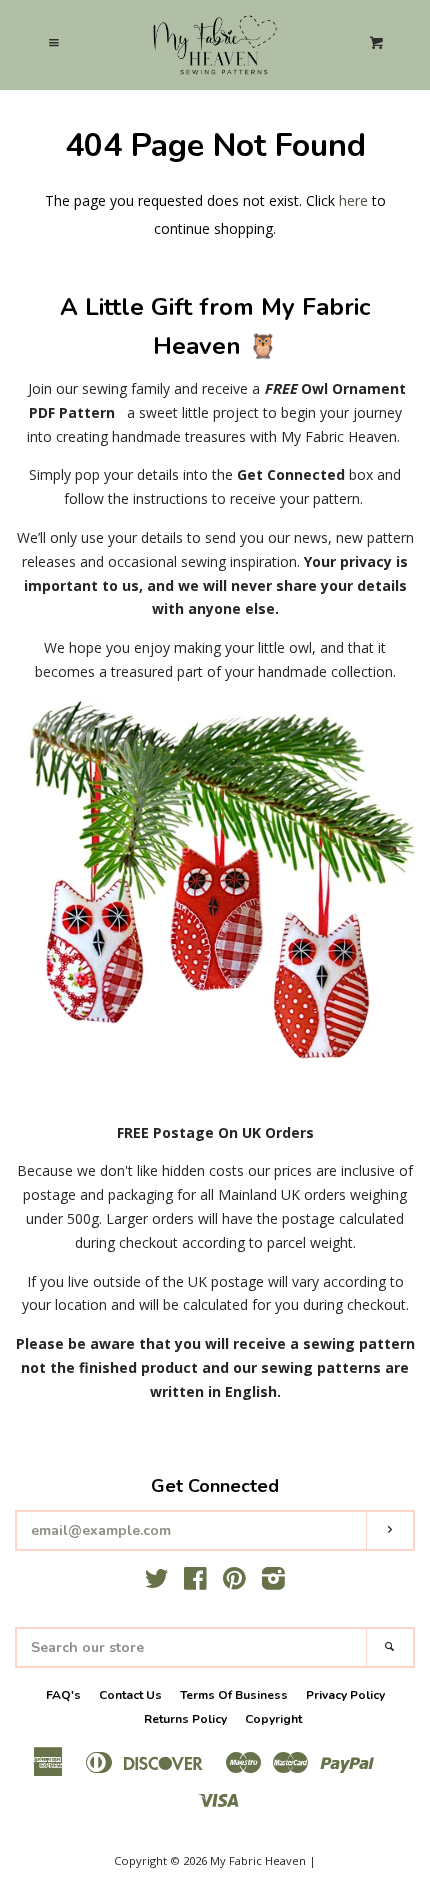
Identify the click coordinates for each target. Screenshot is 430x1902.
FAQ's (63, 1695)
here (353, 200)
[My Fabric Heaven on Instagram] (273, 1582)
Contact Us (130, 1695)
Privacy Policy (345, 1695)
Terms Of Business (234, 1695)
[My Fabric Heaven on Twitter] (157, 1582)
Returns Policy (185, 1719)
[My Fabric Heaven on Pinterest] (234, 1582)
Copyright (273, 1719)
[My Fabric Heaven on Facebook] (195, 1582)
